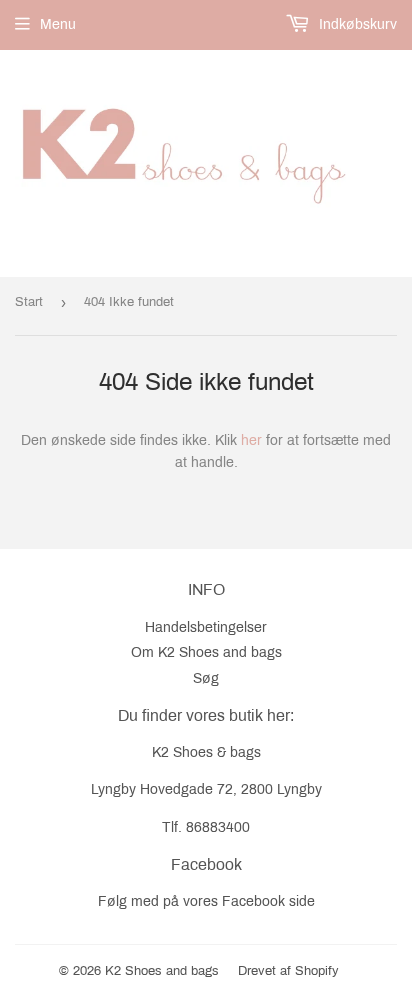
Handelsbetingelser (206, 627)
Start (29, 302)
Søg (206, 678)
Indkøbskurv (356, 24)
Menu (58, 24)
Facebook (253, 901)
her (251, 440)
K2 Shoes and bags (162, 971)
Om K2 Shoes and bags (206, 652)
